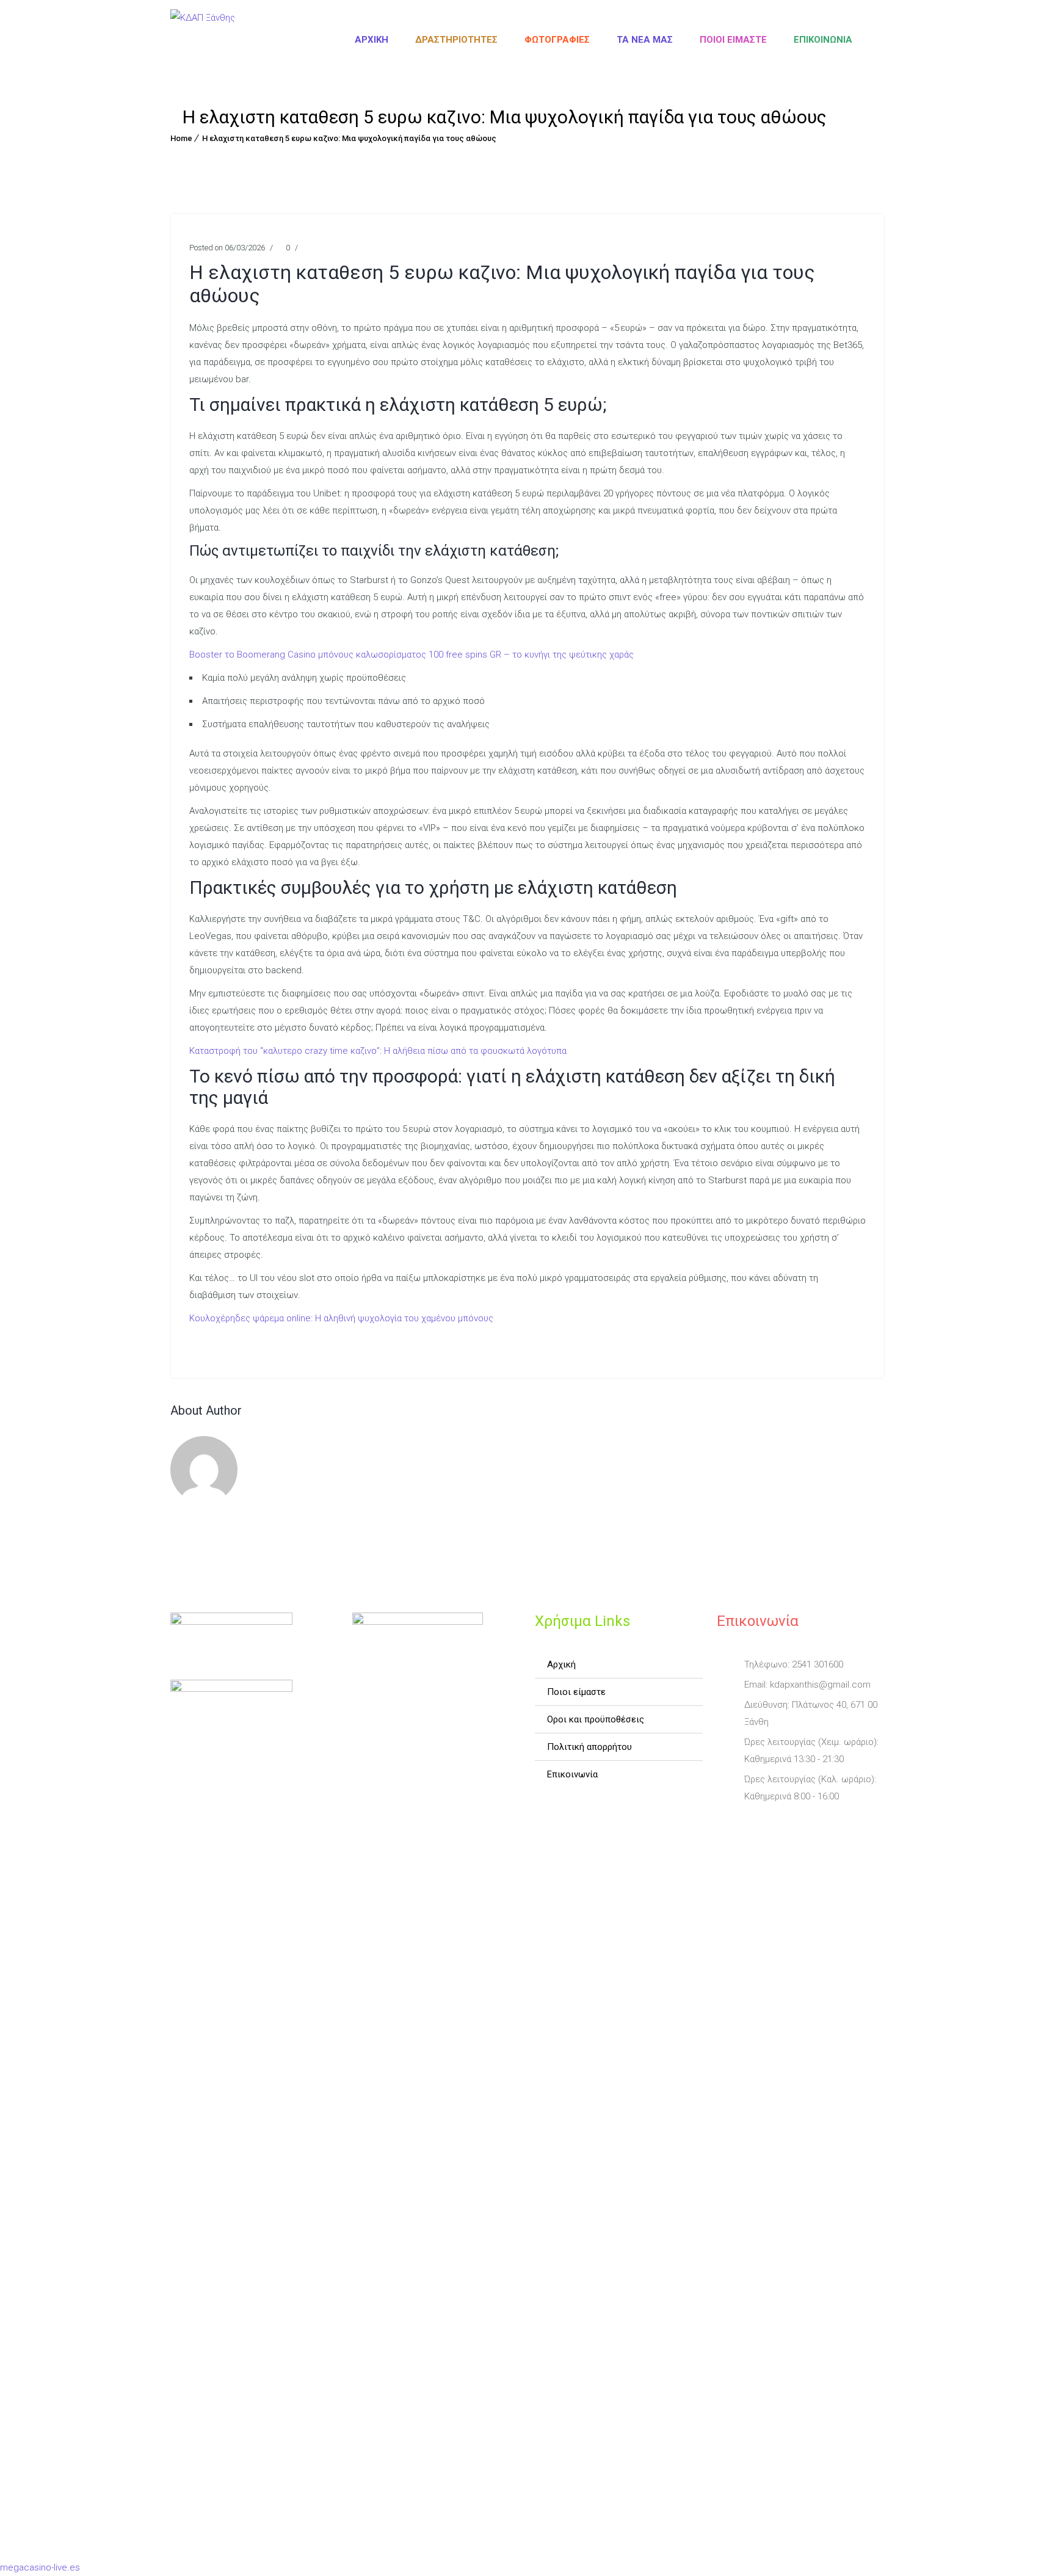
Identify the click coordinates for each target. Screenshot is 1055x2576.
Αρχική (372, 40)
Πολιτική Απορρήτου (589, 1747)
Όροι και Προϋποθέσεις (596, 1719)
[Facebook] (728, 1825)
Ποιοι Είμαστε (576, 1692)
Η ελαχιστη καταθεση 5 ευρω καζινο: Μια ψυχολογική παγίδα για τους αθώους (349, 138)
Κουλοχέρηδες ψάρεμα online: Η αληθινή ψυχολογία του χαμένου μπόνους (341, 1318)
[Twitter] (762, 1825)
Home (181, 138)
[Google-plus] (796, 1825)
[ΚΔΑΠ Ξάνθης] (203, 40)
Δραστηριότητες (456, 40)
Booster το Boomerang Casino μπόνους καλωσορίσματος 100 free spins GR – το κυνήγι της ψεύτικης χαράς (411, 655)
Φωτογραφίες (557, 40)
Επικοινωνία (823, 40)
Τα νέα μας (645, 40)
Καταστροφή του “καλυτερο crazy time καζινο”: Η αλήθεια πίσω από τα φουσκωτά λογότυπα (378, 1051)
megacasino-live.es (40, 2567)
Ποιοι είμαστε (733, 40)
